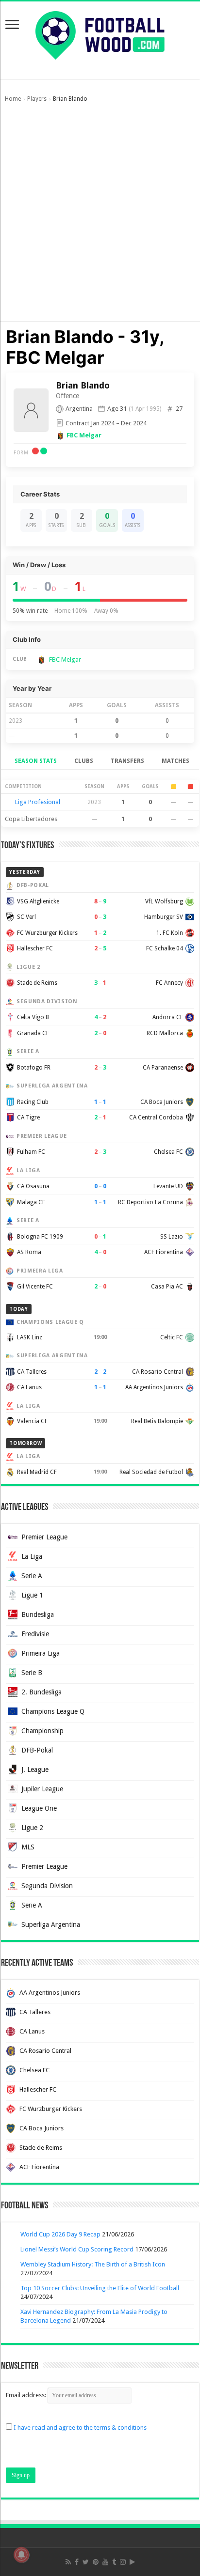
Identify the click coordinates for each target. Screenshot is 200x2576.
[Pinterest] (96, 2562)
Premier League (44, 1537)
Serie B (32, 1673)
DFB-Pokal (37, 1750)
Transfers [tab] (127, 761)
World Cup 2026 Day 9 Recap (60, 2234)
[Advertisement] (100, 217)
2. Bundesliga (42, 1692)
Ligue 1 (32, 1595)
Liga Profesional (38, 802)
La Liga (32, 1556)
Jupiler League (42, 1789)
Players (37, 99)
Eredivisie (35, 1634)
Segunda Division (47, 1886)
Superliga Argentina (51, 1924)
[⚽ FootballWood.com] (100, 33)
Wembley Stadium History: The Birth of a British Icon (93, 2264)
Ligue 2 (32, 1828)
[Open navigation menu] (12, 25)
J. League (35, 1769)
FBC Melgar (84, 435)
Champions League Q (53, 1711)
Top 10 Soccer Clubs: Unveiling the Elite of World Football (100, 2288)
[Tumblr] (114, 2562)
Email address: (27, 2395)
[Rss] (68, 2562)
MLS (28, 1847)
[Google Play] (132, 2562)
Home (13, 99)
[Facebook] (77, 2562)
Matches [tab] (175, 761)
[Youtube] (105, 2562)
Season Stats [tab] (36, 761)
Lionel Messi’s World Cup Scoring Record (77, 2249)
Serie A (32, 1576)
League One (39, 1808)
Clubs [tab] (84, 761)
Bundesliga (38, 1614)
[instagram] (123, 2562)
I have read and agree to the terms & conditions (80, 2428)
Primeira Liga (41, 1653)
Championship (42, 1731)
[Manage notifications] (21, 2555)
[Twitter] (86, 2562)
